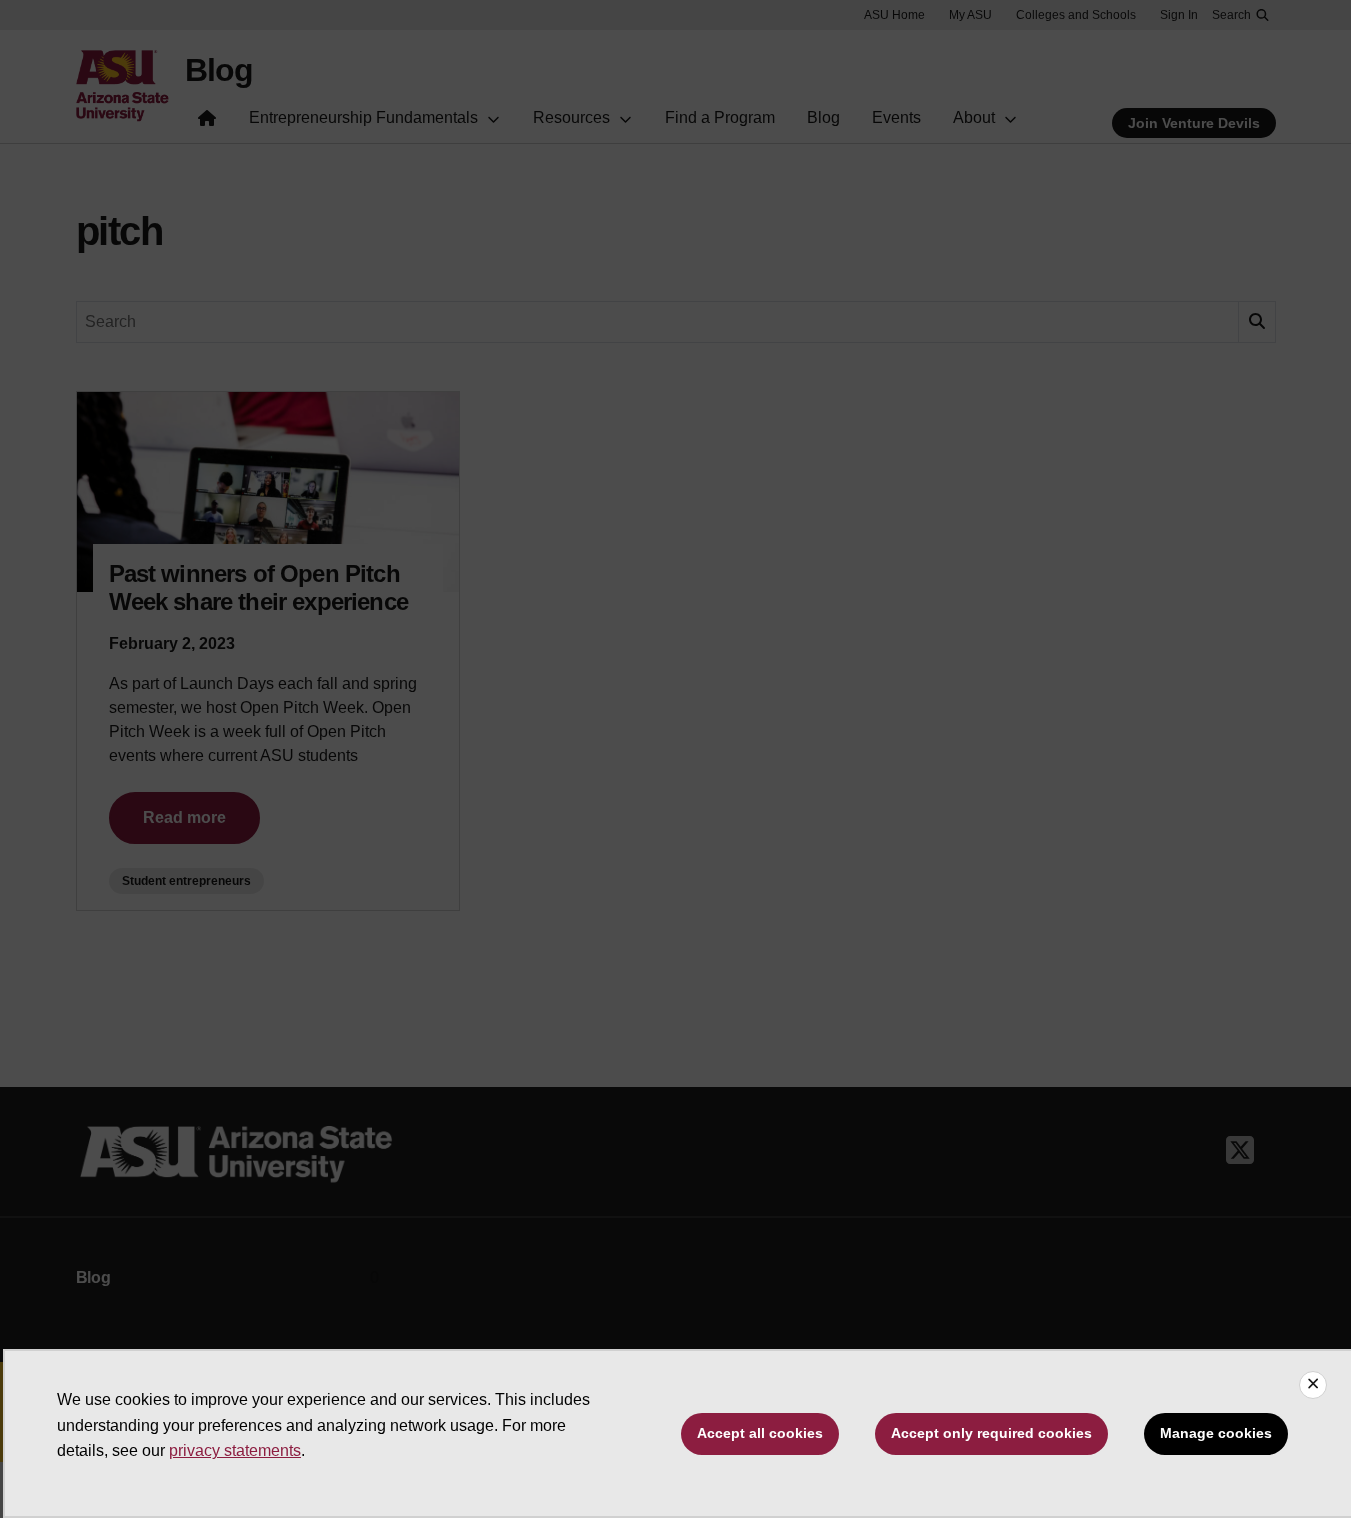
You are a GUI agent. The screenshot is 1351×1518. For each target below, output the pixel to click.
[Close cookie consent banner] (1313, 1385)
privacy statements (235, 1450)
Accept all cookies (760, 1433)
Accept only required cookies (991, 1433)
